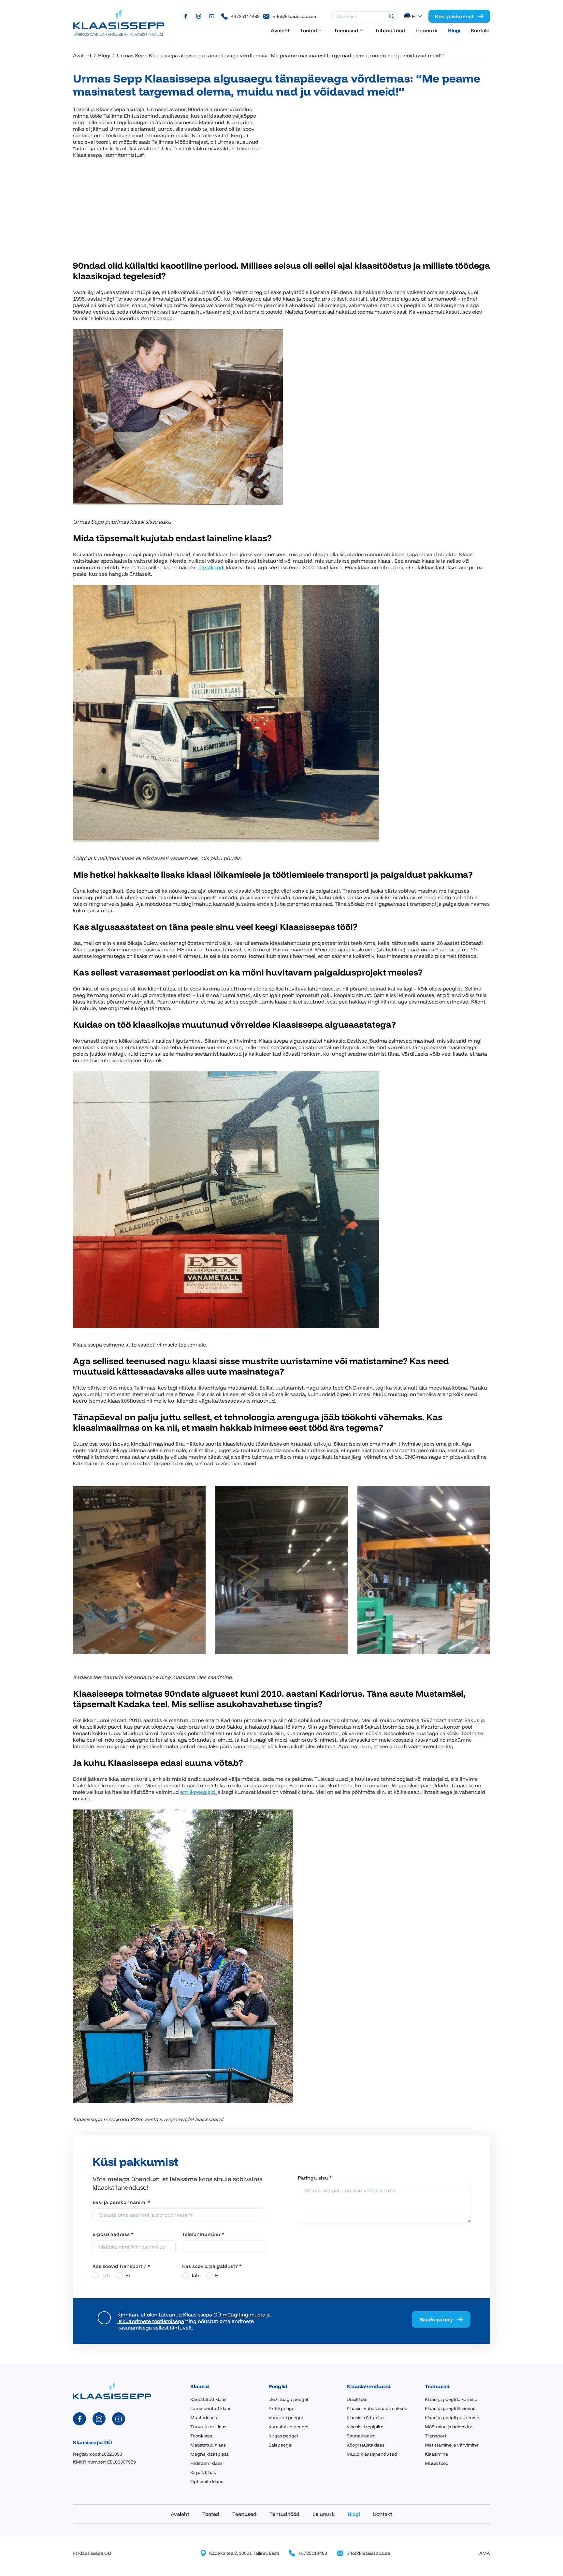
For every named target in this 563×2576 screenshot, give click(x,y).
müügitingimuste (244, 2315)
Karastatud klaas (208, 2399)
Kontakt (480, 30)
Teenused (346, 30)
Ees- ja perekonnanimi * (122, 2202)
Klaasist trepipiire (365, 2427)
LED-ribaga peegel (288, 2399)
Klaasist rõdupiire (365, 2418)
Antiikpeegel (282, 2408)
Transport (436, 2436)
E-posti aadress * (113, 2234)
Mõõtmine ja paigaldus (449, 2427)
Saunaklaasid (361, 2436)
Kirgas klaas (203, 2472)
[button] (414, 16)
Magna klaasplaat (209, 2454)
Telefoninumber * (203, 2234)
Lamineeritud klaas (211, 2408)
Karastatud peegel (288, 2427)
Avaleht (280, 30)
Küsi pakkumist (454, 16)
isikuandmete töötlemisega (151, 2321)
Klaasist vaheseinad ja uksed (377, 2408)
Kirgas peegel (283, 2436)
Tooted (309, 30)
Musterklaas (204, 2418)
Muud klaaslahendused (372, 2454)
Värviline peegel (286, 2418)
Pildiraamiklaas (206, 2463)
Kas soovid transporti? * (121, 2266)
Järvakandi (212, 567)
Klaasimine (436, 2454)
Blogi (454, 30)
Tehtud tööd (390, 30)
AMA (485, 2553)
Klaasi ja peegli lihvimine (450, 2408)
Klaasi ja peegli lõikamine (451, 2399)
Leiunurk (426, 30)
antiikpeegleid (198, 1792)
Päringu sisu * (315, 2178)
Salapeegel (280, 2445)
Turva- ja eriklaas (208, 2427)
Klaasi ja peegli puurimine (452, 2418)
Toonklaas (201, 2436)
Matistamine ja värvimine (452, 2445)
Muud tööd (437, 2463)
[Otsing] (392, 16)
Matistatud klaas (208, 2445)
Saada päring (436, 2319)
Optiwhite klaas (207, 2481)
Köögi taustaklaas (366, 2445)
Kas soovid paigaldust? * (212, 2266)
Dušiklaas (357, 2399)
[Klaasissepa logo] (119, 22)
